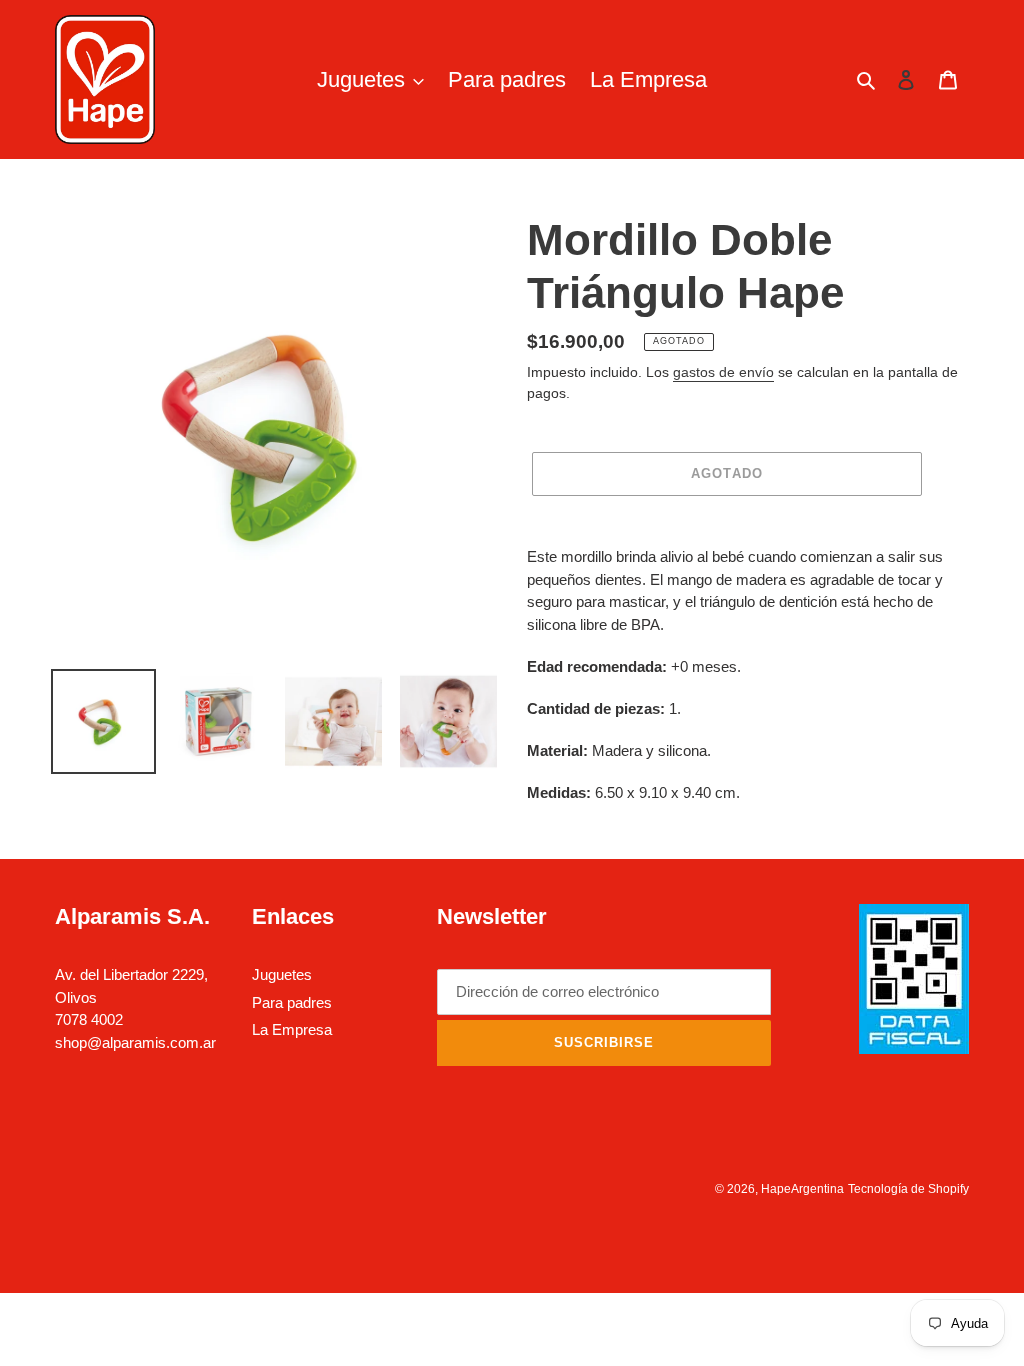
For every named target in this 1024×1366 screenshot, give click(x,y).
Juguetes (282, 974)
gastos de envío (723, 372)
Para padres (292, 1002)
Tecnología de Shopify (908, 1189)
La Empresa (292, 1029)
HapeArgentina (802, 1189)
